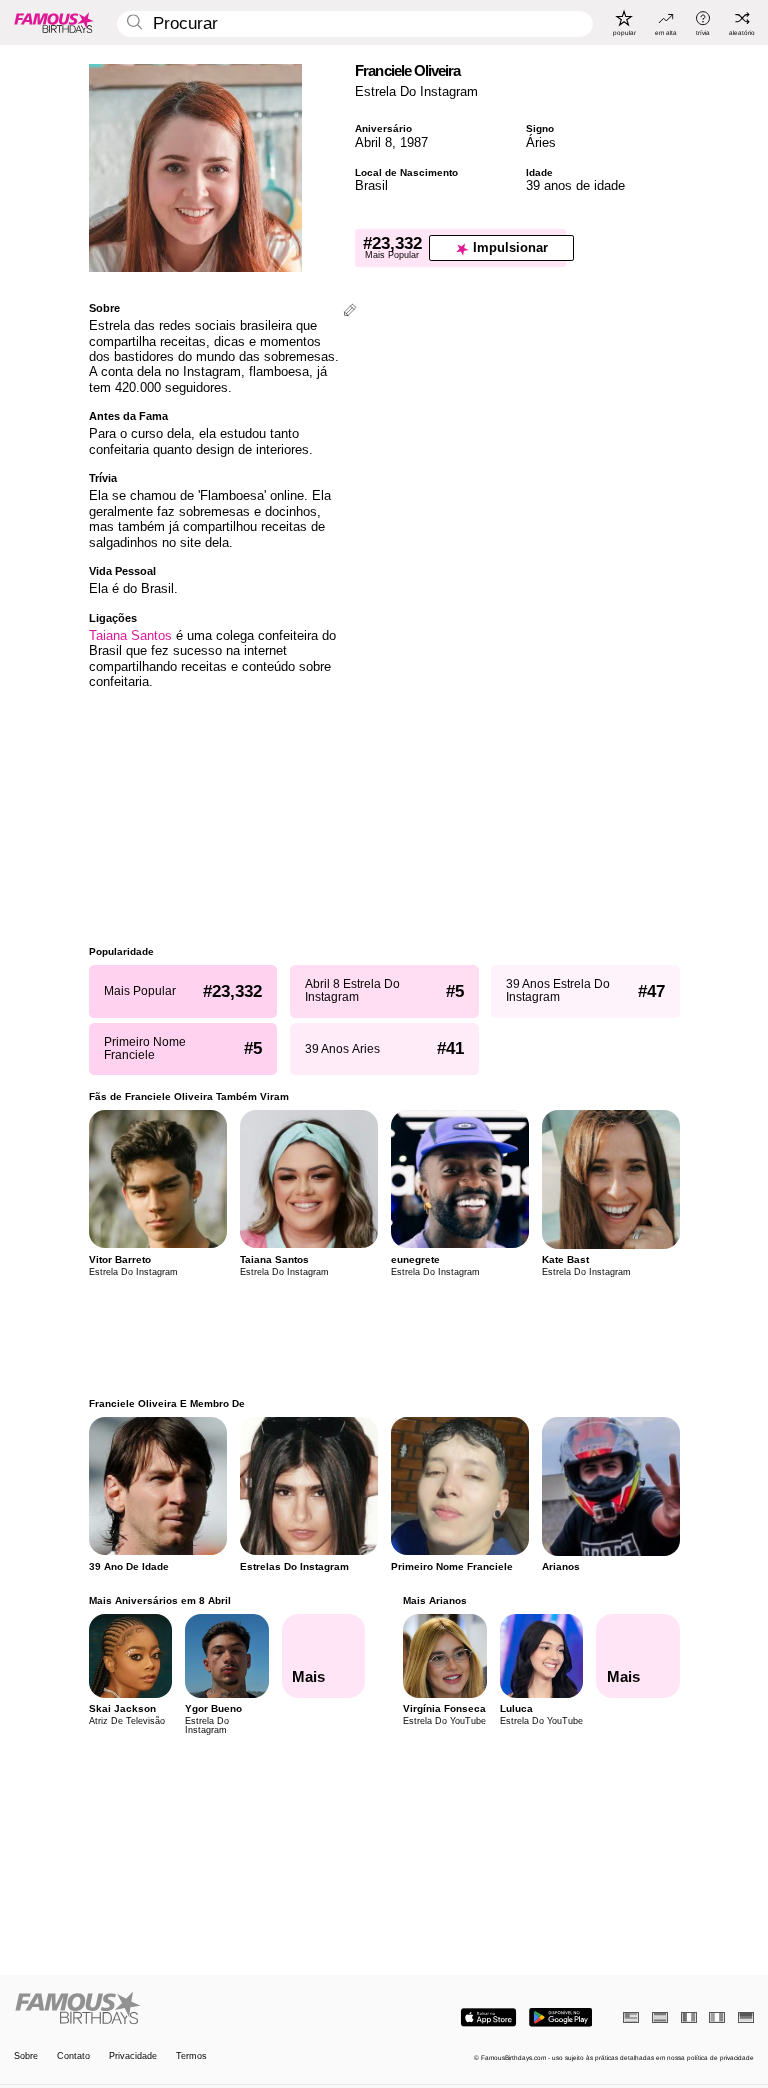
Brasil (371, 185)
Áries (541, 142)
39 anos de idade (575, 185)
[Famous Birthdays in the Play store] (560, 2017)
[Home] (196, 2009)
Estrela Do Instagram (416, 91)
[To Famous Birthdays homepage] (54, 22)
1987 (414, 142)
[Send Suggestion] (350, 311)
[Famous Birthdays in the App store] (488, 2017)
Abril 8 (373, 142)
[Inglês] (631, 2017)
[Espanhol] (660, 2017)
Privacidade (133, 2056)
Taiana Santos (130, 635)
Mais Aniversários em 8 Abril (160, 1600)
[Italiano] (717, 2017)
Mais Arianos (435, 1600)
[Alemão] (746, 2017)
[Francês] (689, 2017)
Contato (73, 2056)
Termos (191, 2056)
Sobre (26, 2056)
